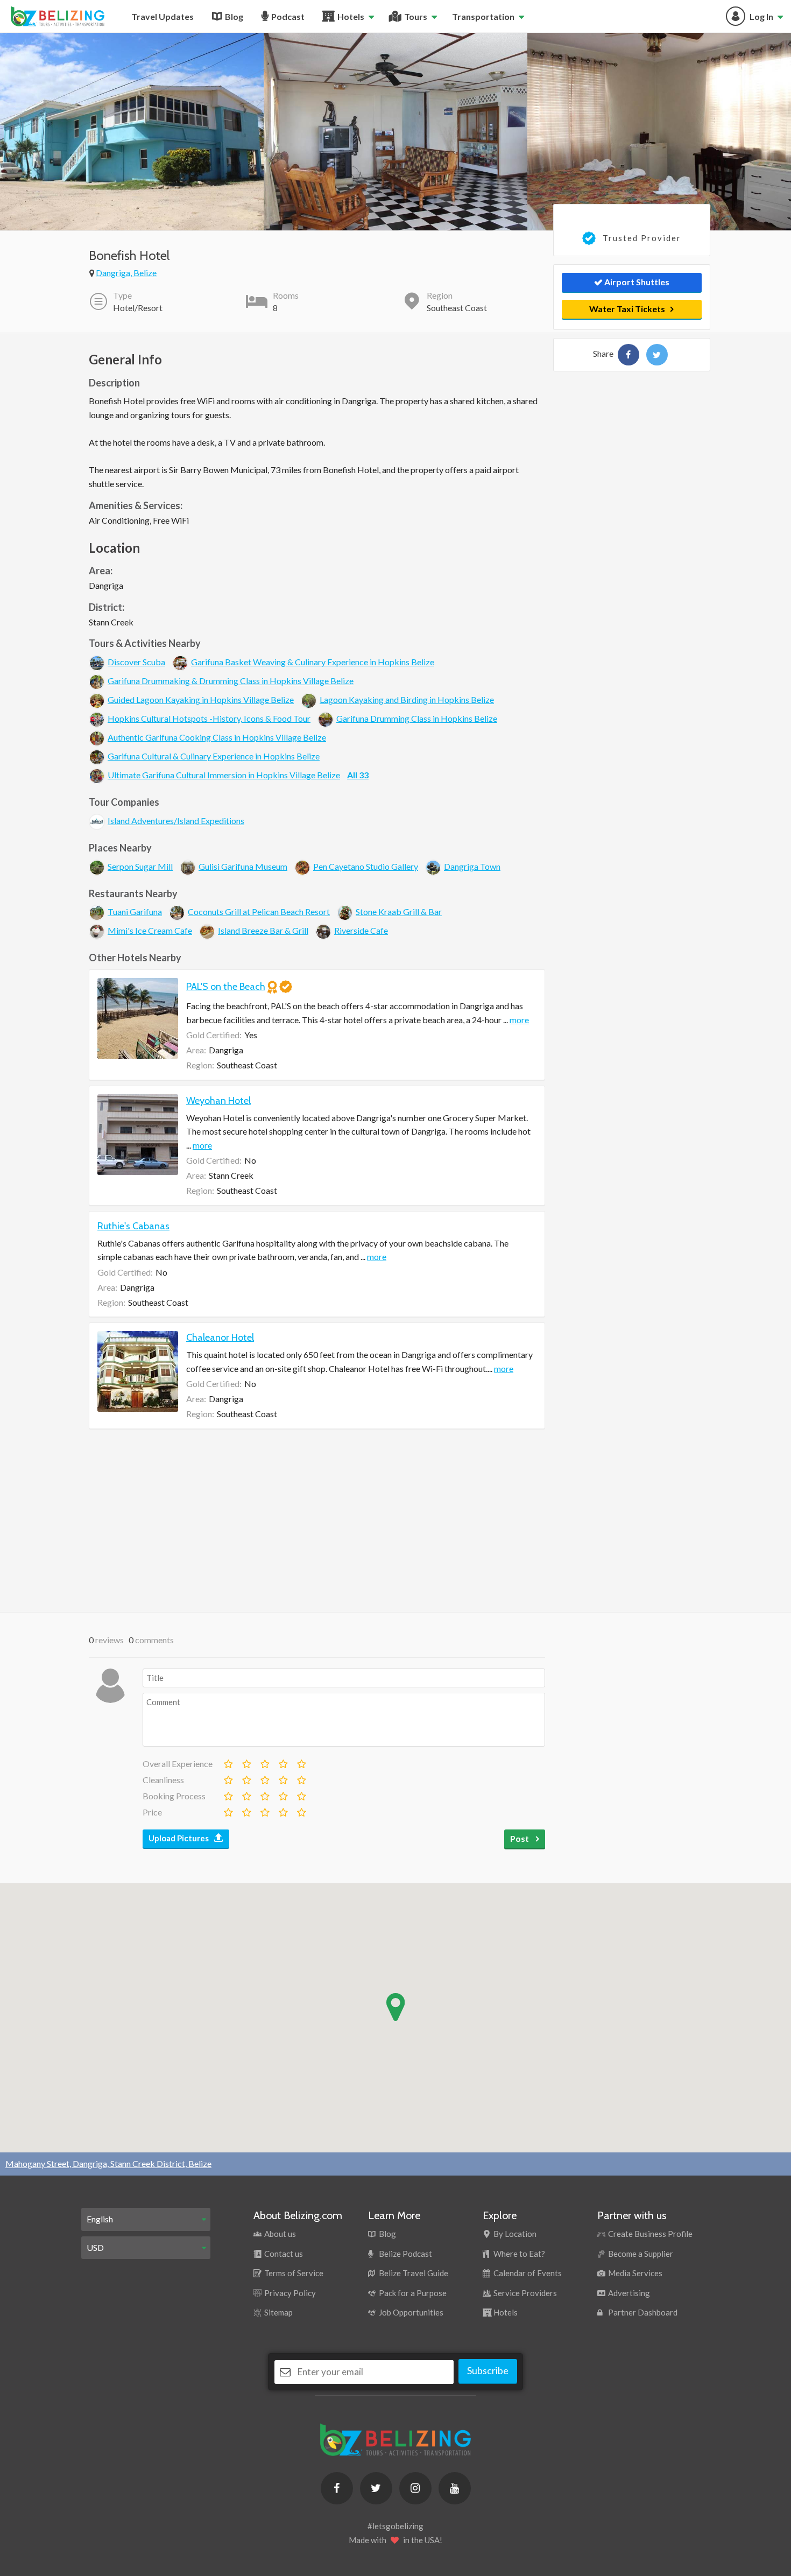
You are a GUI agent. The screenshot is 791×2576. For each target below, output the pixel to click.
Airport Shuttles (636, 282)
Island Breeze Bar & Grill (263, 930)
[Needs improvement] (246, 1762)
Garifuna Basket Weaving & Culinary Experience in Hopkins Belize (313, 662)
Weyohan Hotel (218, 1101)
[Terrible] (228, 1762)
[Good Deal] (282, 1810)
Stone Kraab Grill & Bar (399, 912)
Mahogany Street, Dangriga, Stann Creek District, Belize (108, 2163)
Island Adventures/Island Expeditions (176, 821)
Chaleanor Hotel (220, 1338)
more (519, 1020)
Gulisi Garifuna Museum (243, 866)
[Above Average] (282, 1778)
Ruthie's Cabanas (133, 1226)
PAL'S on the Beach (226, 986)
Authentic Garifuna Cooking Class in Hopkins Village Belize (217, 737)
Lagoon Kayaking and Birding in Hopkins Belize (407, 699)
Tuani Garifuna (135, 912)
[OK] (264, 1762)
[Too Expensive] (228, 1810)
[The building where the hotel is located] (132, 131)
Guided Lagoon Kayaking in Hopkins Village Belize (201, 699)
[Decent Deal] (264, 1810)
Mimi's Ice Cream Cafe (150, 930)
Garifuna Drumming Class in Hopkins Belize (417, 718)
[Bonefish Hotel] (628, 355)
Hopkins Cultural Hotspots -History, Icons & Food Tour (209, 718)
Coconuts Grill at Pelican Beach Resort (259, 912)
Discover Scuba (136, 662)
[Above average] (282, 1762)
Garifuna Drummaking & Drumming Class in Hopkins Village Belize (231, 681)
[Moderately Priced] (246, 1810)
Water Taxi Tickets (627, 309)
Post (520, 1838)
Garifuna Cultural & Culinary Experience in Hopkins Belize (214, 756)
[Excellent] (301, 1762)
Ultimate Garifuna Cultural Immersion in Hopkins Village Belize (224, 775)
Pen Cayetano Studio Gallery (366, 866)
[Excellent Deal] (301, 1810)
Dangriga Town (472, 866)
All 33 (358, 775)
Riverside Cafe (361, 930)
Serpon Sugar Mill (140, 866)
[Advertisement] (317, 1521)
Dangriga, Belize (126, 273)
